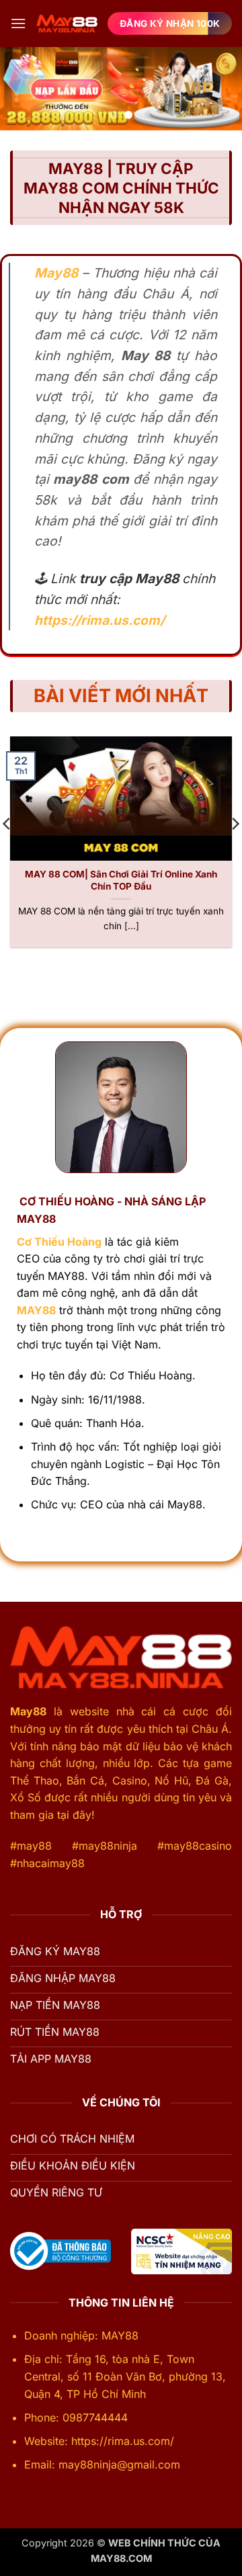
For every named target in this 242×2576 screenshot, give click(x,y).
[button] (18, 23)
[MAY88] (67, 23)
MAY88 (36, 1310)
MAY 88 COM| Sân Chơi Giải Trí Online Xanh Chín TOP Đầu (121, 880)
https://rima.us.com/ (99, 620)
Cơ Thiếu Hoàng (59, 1242)
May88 (28, 1711)
